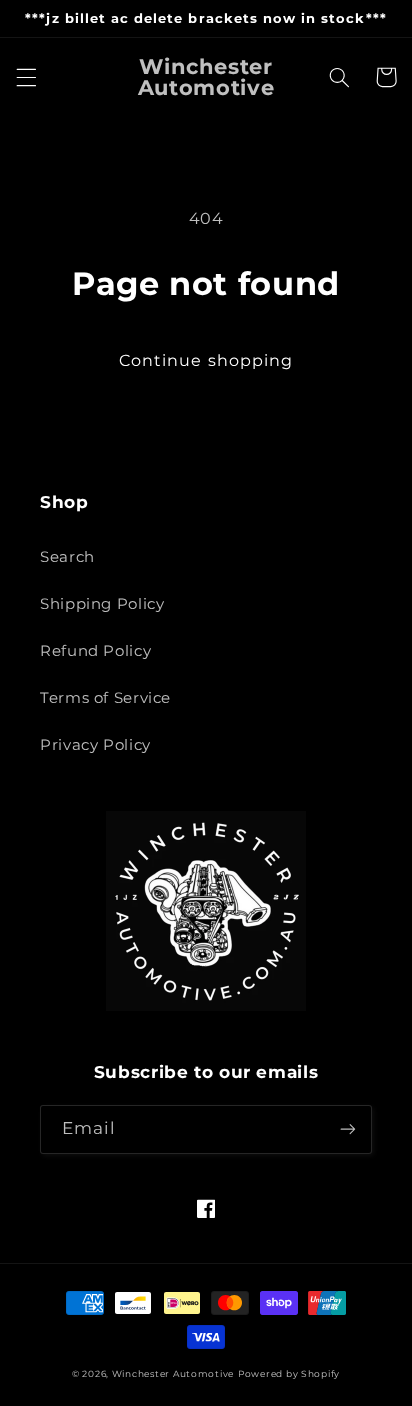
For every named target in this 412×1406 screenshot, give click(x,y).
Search (67, 557)
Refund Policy (95, 651)
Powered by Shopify (289, 1374)
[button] (26, 77)
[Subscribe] (348, 1129)
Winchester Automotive (173, 1374)
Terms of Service (105, 698)
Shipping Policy (102, 604)
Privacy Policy (95, 745)
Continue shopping (206, 360)
